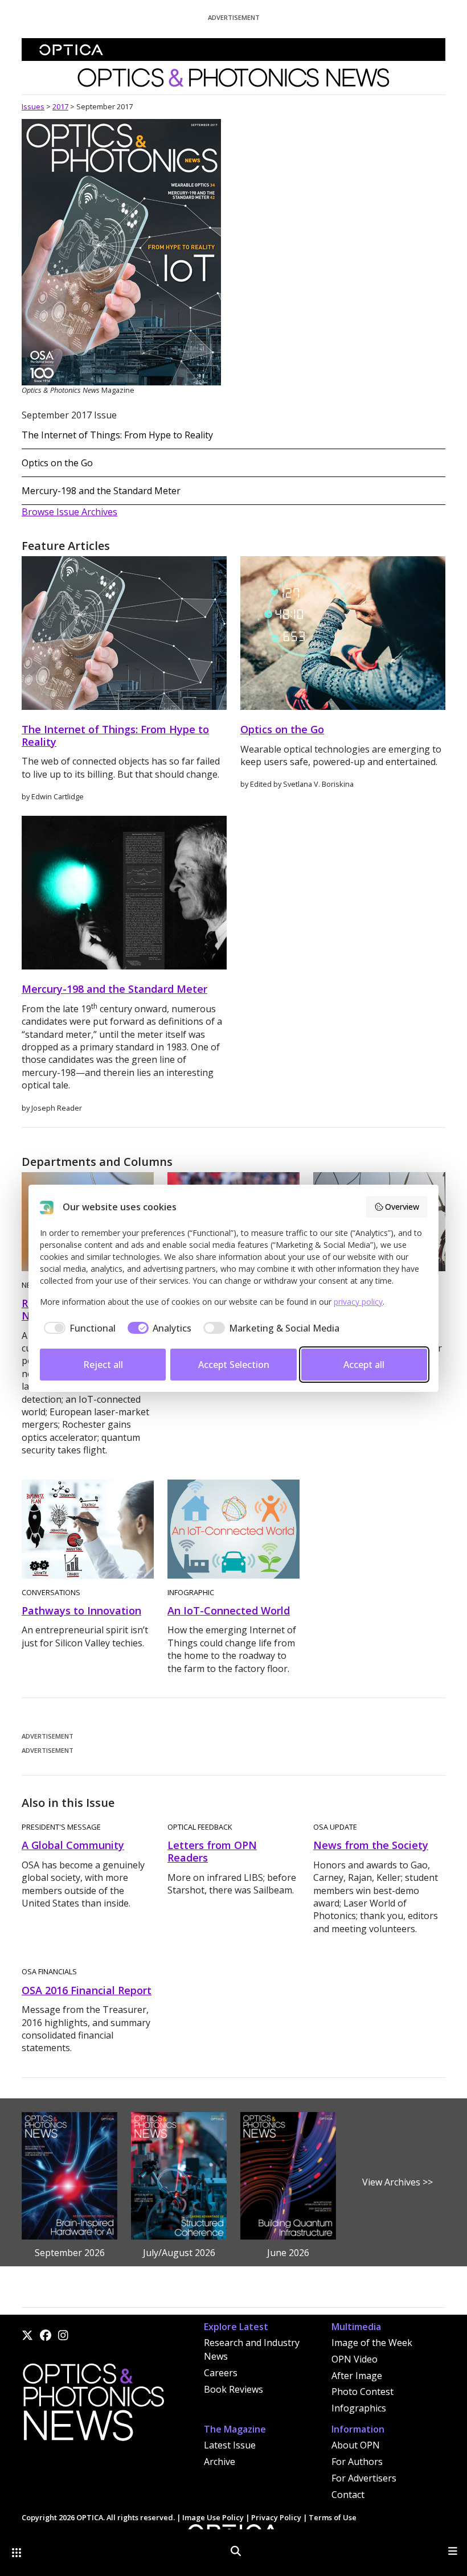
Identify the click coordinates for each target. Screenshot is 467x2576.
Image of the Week (372, 2343)
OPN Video (355, 2359)
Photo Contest (362, 2392)
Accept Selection (234, 1365)
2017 (60, 106)
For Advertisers (364, 2478)
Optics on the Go (57, 463)
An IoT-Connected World (229, 1610)
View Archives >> (398, 2182)
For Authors (357, 2462)
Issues (33, 106)
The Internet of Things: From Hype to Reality (117, 435)
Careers (221, 2373)
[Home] (93, 2405)
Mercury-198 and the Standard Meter (101, 491)
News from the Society (371, 1845)
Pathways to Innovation (81, 1610)
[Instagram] (63, 2335)
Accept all (364, 1365)
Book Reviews (233, 2389)
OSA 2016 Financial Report (87, 1990)
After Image (357, 2376)
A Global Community (73, 1845)
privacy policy (358, 1302)
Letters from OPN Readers (212, 1851)
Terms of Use (333, 2517)
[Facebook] (46, 2335)
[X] (27, 2335)
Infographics (359, 2408)
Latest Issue (230, 2445)
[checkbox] (78, 1328)
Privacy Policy (276, 2517)
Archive (220, 2462)
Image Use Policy (213, 2517)
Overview (402, 1207)
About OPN (356, 2445)
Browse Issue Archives (69, 512)
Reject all (103, 1365)
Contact (348, 2495)
